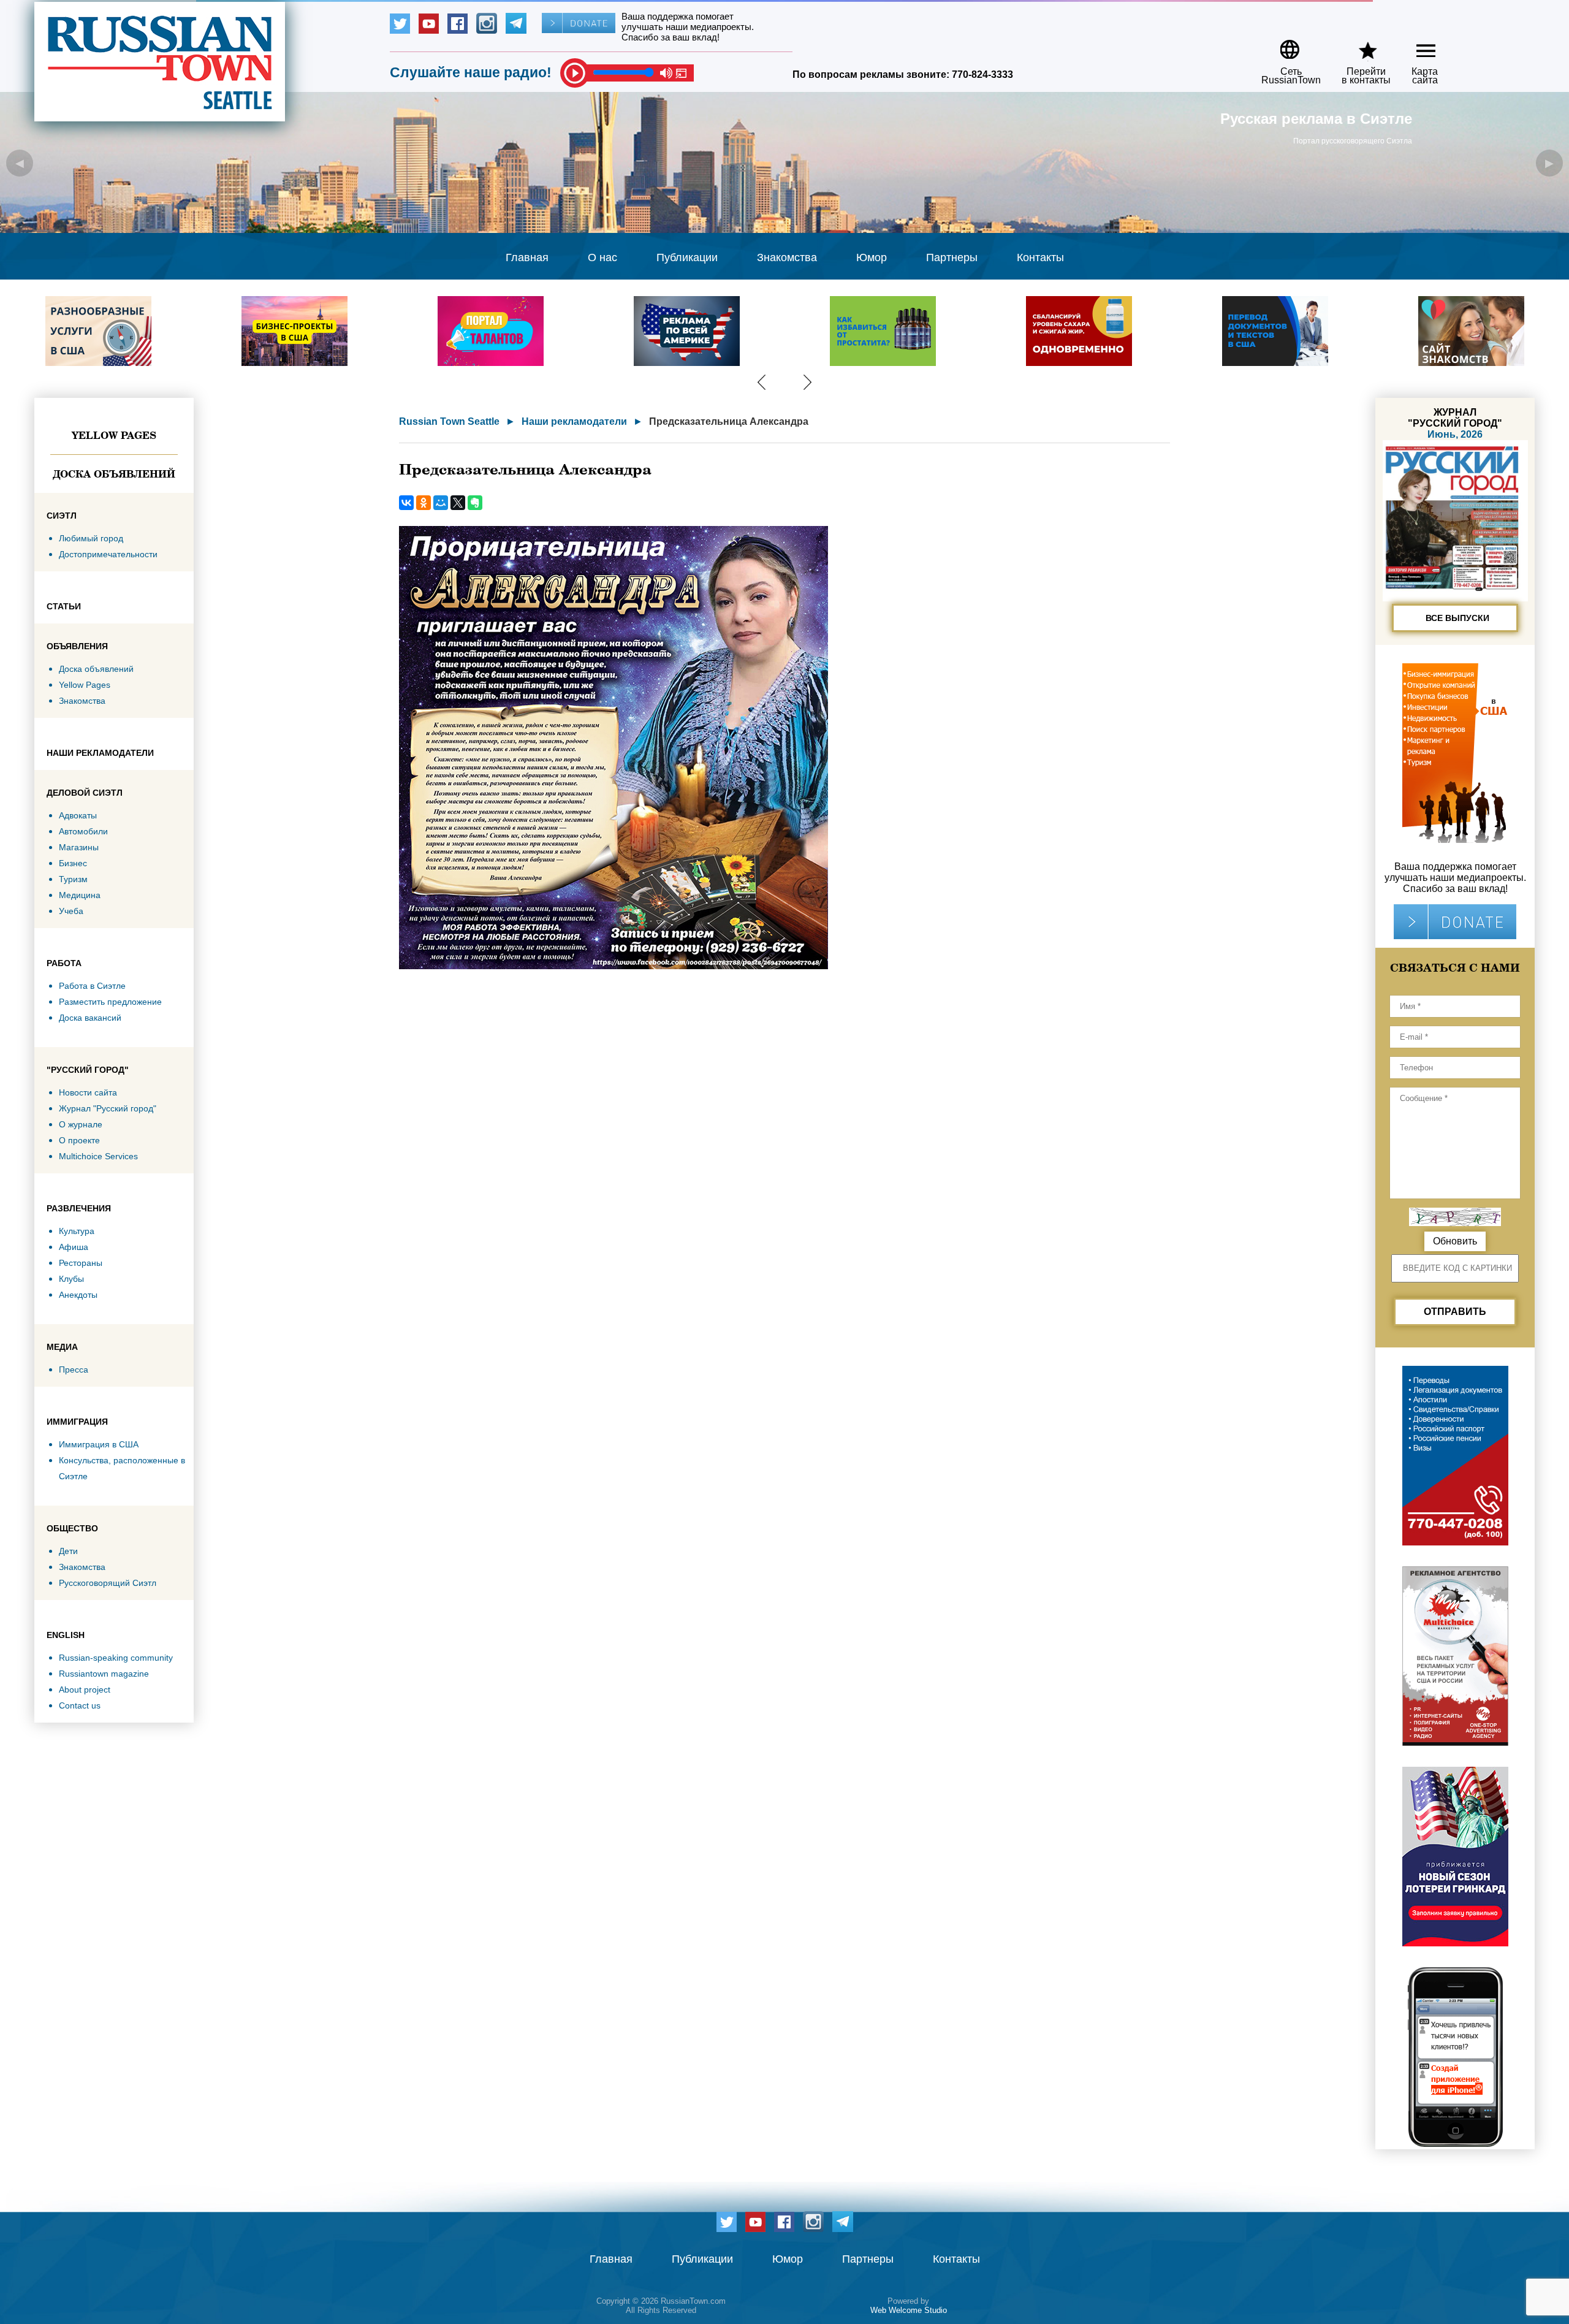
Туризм (73, 879)
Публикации (687, 257)
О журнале (81, 1124)
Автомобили (83, 831)
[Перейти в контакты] (1358, 45)
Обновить (1455, 1241)
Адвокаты (78, 815)
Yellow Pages (114, 435)
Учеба (71, 911)
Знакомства (787, 257)
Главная (527, 257)
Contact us (80, 1705)
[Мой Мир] (441, 503)
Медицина (80, 895)
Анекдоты (78, 1295)
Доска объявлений (114, 474)
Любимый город (91, 538)
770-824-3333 (982, 74)
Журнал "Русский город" (108, 1108)
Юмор (872, 257)
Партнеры (952, 257)
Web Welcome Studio (909, 2310)
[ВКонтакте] (406, 503)
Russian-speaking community (116, 1658)
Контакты (1040, 257)
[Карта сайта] (1415, 45)
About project (85, 1690)
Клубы (71, 1279)
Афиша (74, 1247)
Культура (77, 1231)
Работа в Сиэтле (92, 986)
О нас (602, 257)
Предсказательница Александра (729, 421)
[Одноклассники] (424, 503)
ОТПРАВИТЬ (1455, 1312)
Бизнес (73, 863)
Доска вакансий (90, 1018)
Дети (68, 1551)
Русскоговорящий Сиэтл (108, 1583)
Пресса (74, 1370)
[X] (458, 503)
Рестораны (81, 1263)
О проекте (79, 1140)
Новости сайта (88, 1092)
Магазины (79, 847)
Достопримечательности (108, 554)
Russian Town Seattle (449, 421)
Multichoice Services (98, 1156)
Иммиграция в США (99, 1444)
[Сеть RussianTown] (1283, 45)
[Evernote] (475, 503)
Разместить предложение (110, 1002)
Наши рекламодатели (574, 421)
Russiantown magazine (104, 1674)
